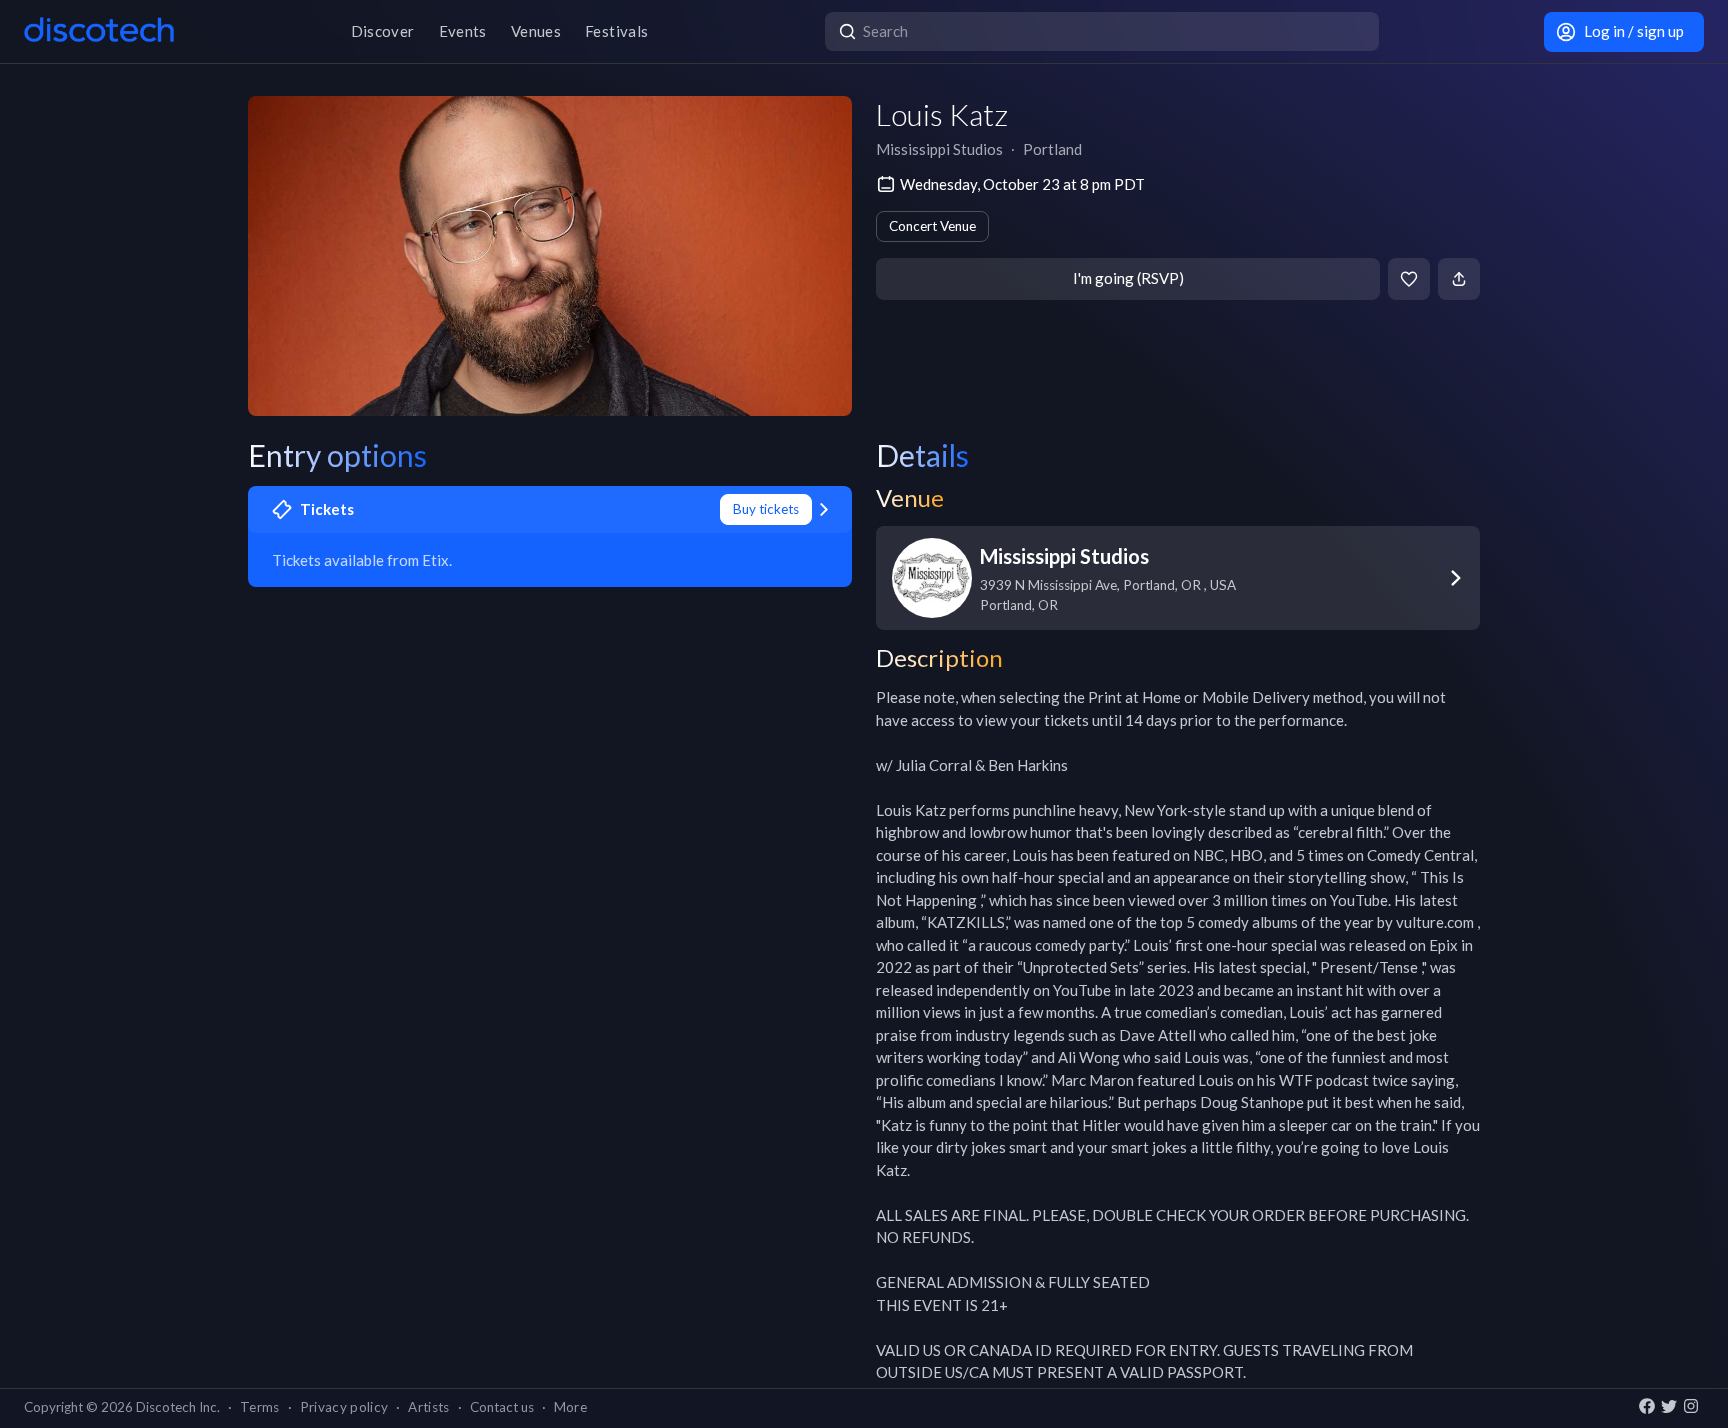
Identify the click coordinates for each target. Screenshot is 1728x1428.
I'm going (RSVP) (1128, 278)
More (570, 1407)
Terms (260, 1407)
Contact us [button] (502, 1407)
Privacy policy (344, 1407)
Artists (428, 1407)
